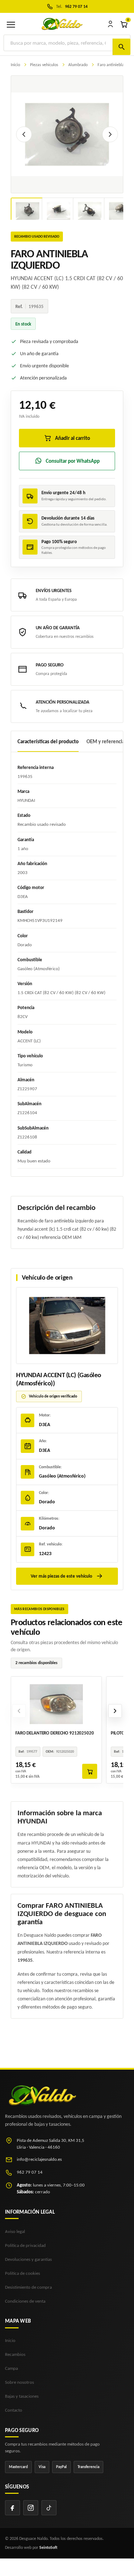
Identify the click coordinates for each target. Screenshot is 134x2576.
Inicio (10, 2340)
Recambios (15, 2354)
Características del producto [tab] (48, 741)
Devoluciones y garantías (28, 2259)
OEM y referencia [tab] (106, 741)
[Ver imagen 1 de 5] (28, 211)
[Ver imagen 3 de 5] (90, 211)
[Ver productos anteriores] (19, 1711)
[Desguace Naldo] (62, 24)
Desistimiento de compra (28, 2287)
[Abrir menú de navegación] (11, 24)
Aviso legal (15, 2231)
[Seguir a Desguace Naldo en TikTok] (49, 2508)
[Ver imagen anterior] (24, 134)
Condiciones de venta (25, 2301)
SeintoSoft (48, 2547)
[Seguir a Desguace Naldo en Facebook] (13, 2508)
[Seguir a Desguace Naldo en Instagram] (31, 2508)
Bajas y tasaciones (22, 2396)
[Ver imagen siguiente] (110, 134)
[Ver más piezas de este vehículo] (67, 1326)
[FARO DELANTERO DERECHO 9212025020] (56, 1703)
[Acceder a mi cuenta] (110, 24)
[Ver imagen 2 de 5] (59, 211)
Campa (11, 2368)
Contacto (14, 2410)
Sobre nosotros (19, 2382)
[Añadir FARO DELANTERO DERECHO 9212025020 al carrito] (90, 1771)
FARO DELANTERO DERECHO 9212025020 (55, 1733)
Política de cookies (23, 2273)
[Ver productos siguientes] (115, 1711)
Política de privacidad (25, 2245)
